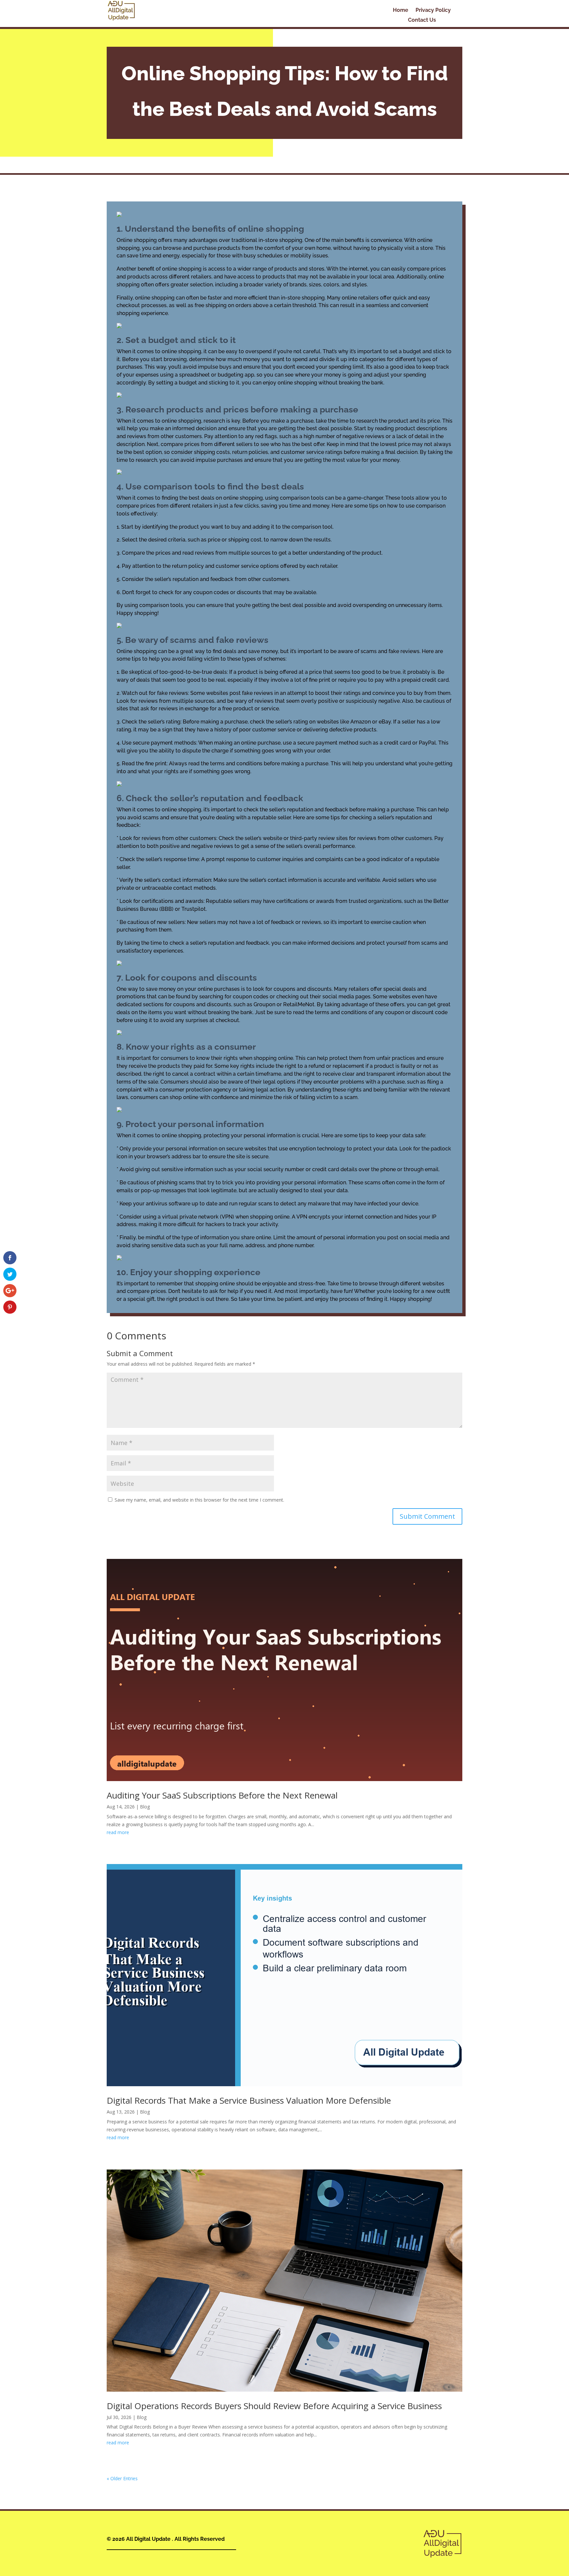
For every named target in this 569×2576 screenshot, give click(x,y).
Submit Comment (427, 1516)
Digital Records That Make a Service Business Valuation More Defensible (249, 2100)
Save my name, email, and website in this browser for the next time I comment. (199, 1500)
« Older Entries (122, 2478)
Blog (145, 1807)
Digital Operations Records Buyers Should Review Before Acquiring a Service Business (274, 2406)
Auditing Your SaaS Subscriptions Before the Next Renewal (222, 1795)
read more (118, 1832)
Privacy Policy (433, 11)
